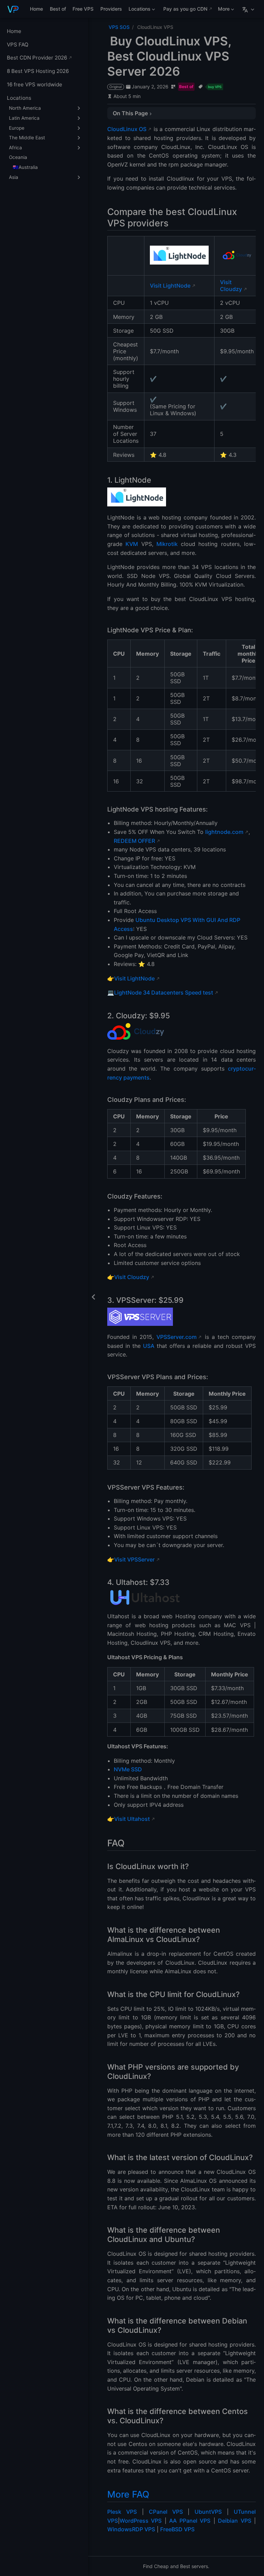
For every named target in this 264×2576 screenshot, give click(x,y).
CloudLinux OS (127, 129)
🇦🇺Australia (25, 167)
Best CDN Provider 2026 (37, 58)
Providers (111, 9)
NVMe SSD (128, 1769)
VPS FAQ (18, 45)
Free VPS (83, 9)
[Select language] (249, 9)
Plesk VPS (122, 2512)
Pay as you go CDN (185, 9)
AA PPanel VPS (190, 2521)
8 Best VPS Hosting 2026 (38, 71)
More (223, 10)
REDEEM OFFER (134, 841)
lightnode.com (224, 832)
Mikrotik (167, 544)
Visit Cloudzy (231, 286)
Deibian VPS (234, 2521)
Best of (58, 9)
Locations (139, 10)
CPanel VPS (166, 2512)
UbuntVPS (208, 2512)
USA (149, 1346)
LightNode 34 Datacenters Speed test (164, 992)
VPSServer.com (177, 1337)
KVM (132, 544)
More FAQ (128, 2494)
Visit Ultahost (132, 1819)
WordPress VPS (141, 2521)
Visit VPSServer (134, 1559)
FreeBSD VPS (177, 2529)
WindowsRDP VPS (131, 2529)
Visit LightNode (170, 286)
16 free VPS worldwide (35, 84)
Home (36, 9)
